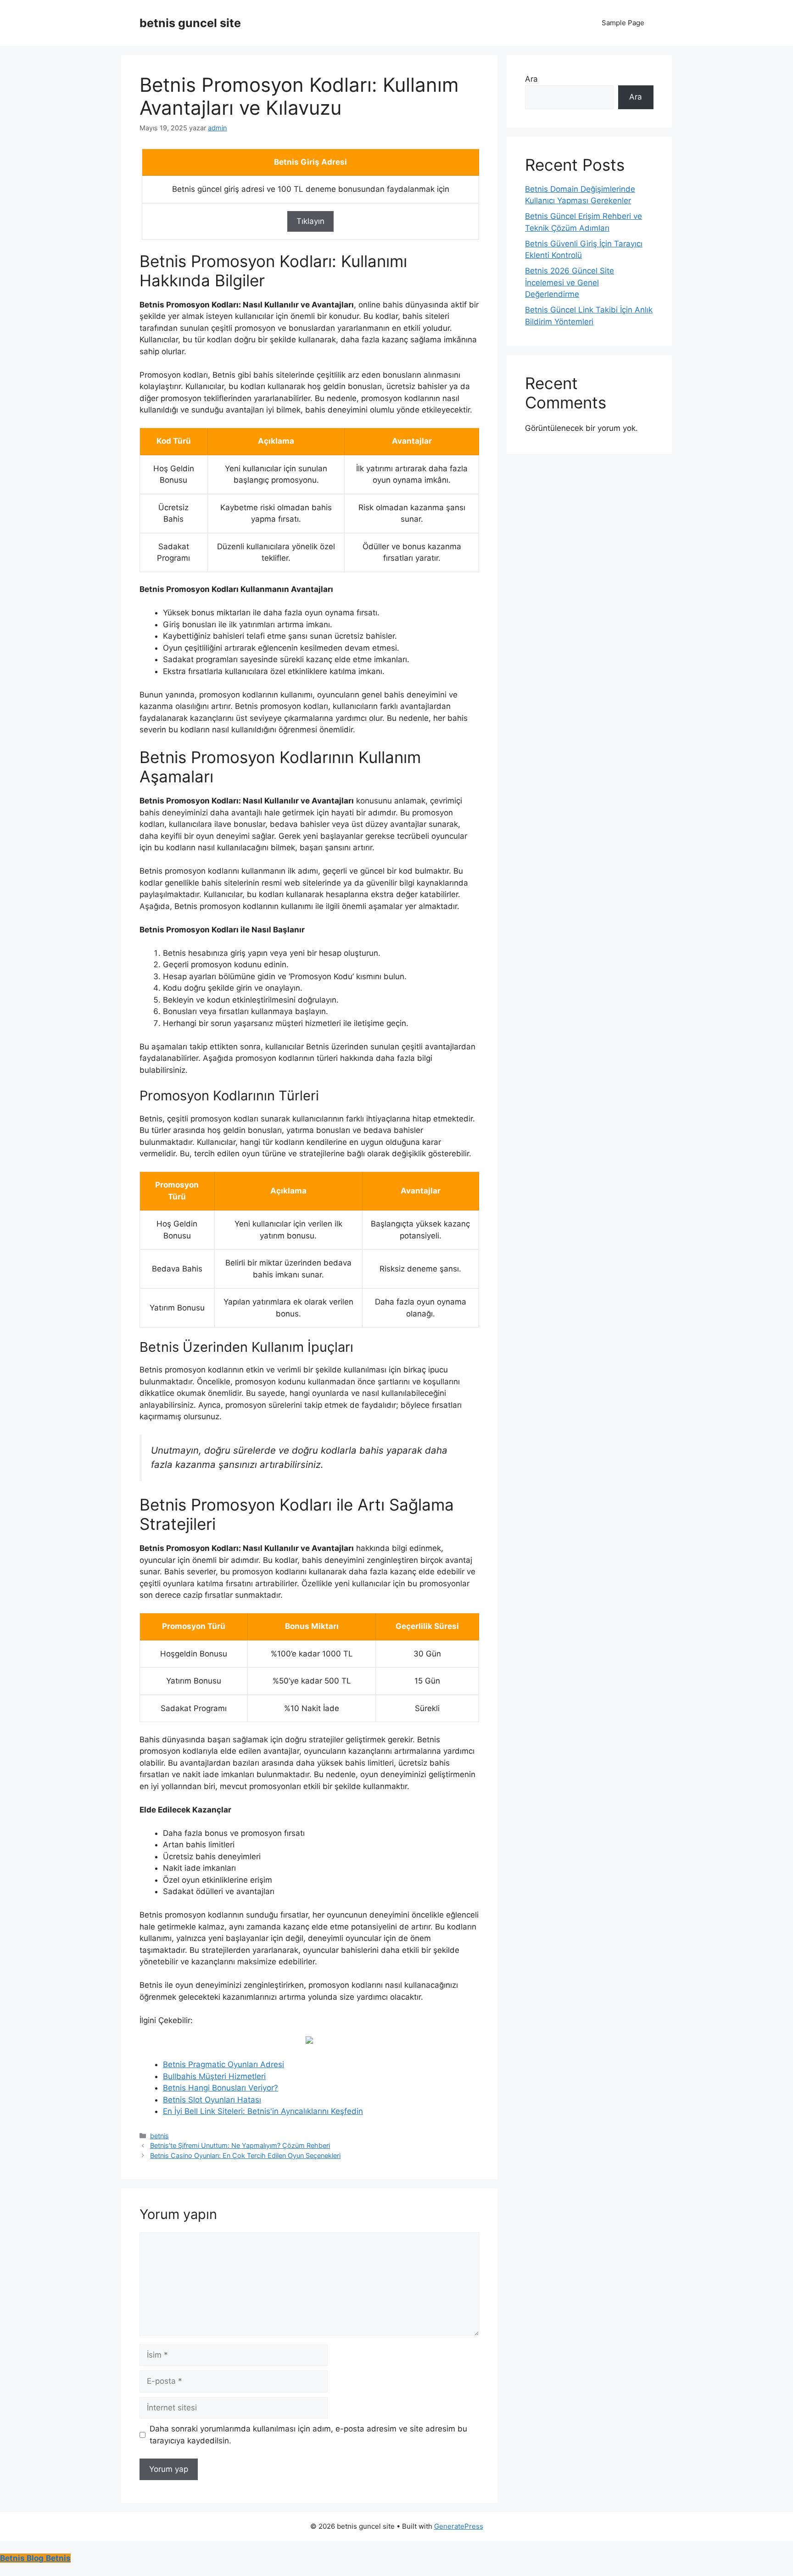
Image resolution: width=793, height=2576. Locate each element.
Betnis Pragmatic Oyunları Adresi (223, 2064)
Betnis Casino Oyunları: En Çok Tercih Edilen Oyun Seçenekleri (245, 2155)
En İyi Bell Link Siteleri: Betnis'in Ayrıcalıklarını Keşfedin (263, 2111)
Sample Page (623, 23)
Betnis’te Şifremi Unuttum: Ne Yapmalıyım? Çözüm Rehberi (240, 2145)
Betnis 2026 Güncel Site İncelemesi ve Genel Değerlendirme (570, 282)
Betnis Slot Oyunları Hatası (212, 2100)
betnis (159, 2136)
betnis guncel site (190, 23)
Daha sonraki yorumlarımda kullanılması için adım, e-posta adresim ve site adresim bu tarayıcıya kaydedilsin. (308, 2435)
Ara (531, 79)
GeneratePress (459, 2526)
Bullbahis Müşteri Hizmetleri (214, 2076)
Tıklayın (310, 221)
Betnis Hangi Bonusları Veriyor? (221, 2088)
